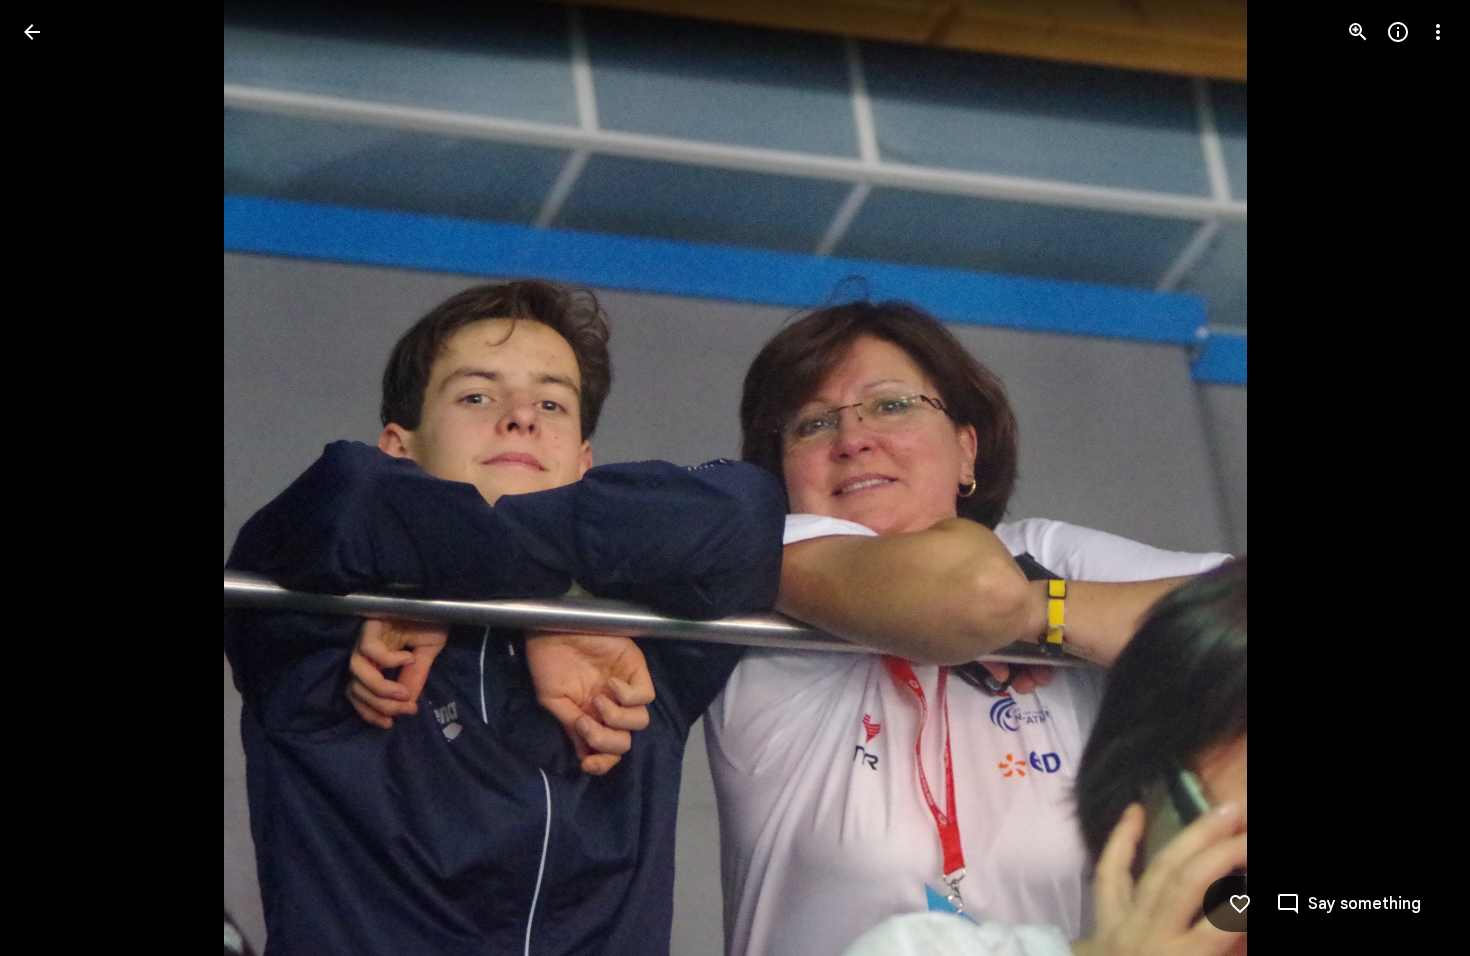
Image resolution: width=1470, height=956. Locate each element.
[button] (56, 478)
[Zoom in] (1358, 32)
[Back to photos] (32, 32)
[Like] (1240, 904)
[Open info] (1398, 32)
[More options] (1438, 32)
